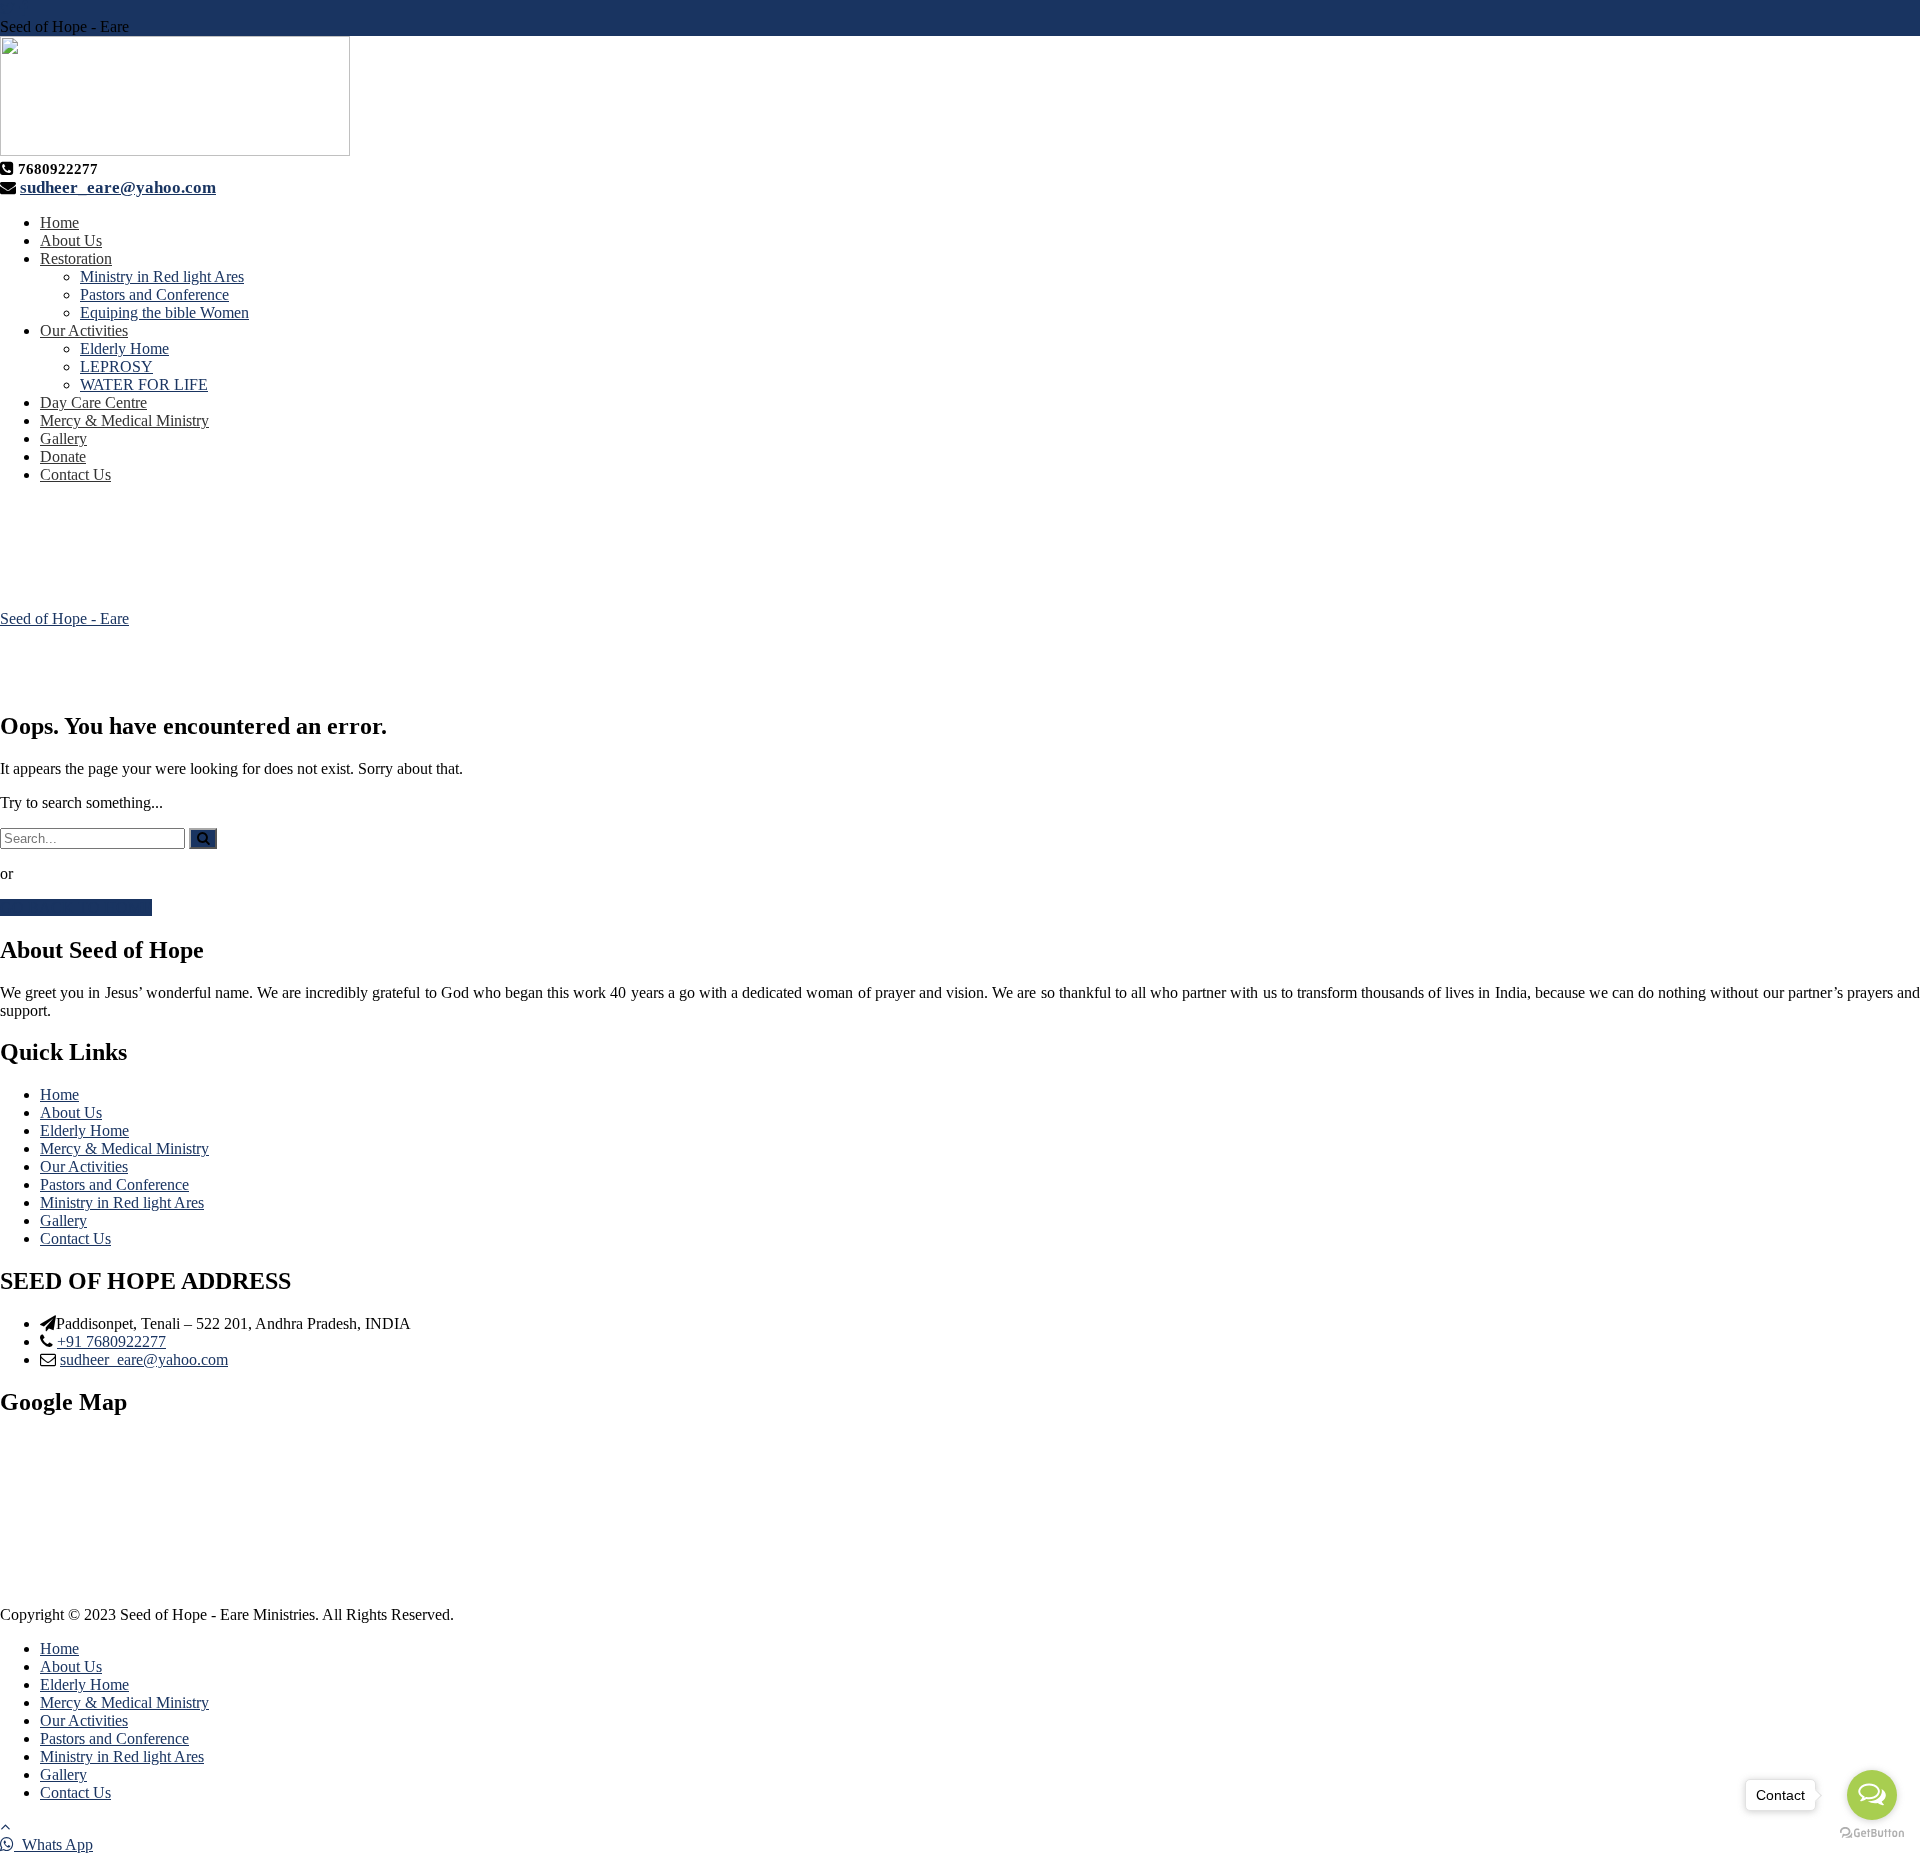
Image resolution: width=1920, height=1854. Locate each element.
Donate (63, 456)
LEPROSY (116, 366)
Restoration (76, 258)
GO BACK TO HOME (76, 907)
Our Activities (84, 330)
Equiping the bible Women (164, 312)
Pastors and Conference (154, 294)
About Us (71, 240)
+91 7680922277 (111, 1341)
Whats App (53, 1844)
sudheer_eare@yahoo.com (118, 187)
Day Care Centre (93, 402)
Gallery (63, 438)
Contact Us (75, 474)
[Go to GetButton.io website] (1872, 1833)
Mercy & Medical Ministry (124, 420)
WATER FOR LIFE (144, 384)
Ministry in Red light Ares (162, 276)
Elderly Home (124, 348)
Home (59, 222)
